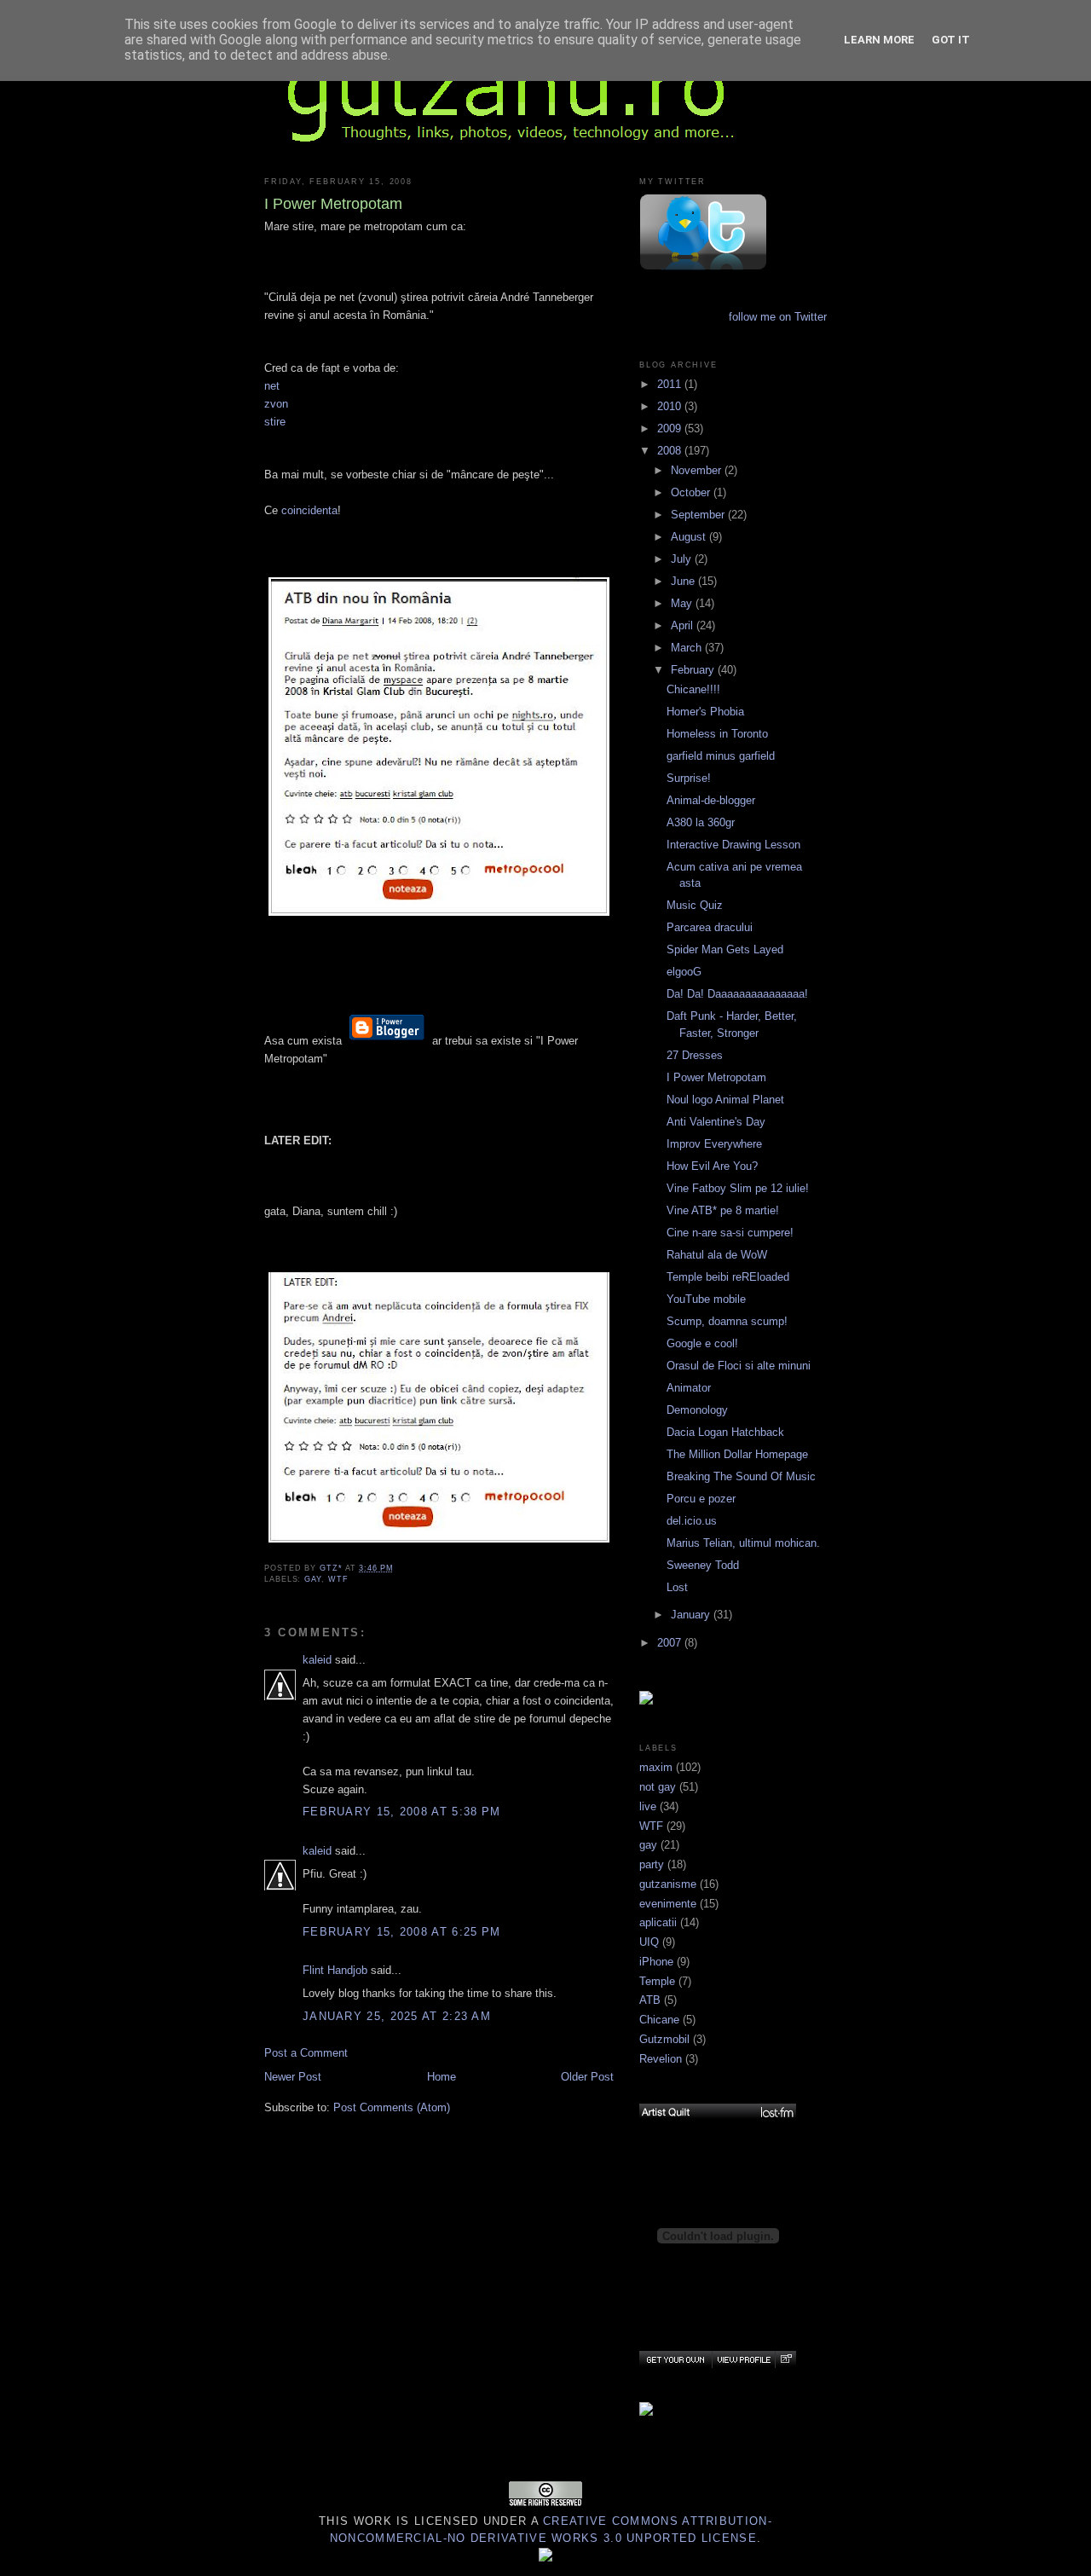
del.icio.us (692, 1521)
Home (442, 2077)
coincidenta (309, 510)
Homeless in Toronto (717, 734)
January (692, 1615)
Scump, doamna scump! (727, 1321)
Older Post (587, 2077)
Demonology (697, 1410)
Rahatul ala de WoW (717, 1255)
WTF (338, 1579)
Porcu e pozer (701, 1499)
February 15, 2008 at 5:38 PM (401, 1812)
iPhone (656, 1962)
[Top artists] (718, 2112)
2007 (671, 1643)
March (688, 648)
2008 (671, 451)
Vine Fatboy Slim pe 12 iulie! (738, 1188)
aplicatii (658, 1922)
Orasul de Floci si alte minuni (739, 1366)
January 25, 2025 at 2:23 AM (397, 2016)
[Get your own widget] (675, 2359)
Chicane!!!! (693, 689)
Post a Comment (306, 2053)
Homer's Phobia (705, 712)
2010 (671, 406)
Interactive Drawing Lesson (733, 845)
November (698, 470)
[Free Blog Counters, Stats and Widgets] (545, 2558)
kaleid (317, 1660)
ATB (650, 2000)
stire (275, 422)
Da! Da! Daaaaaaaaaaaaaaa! (737, 994)
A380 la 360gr (701, 822)
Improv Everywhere (714, 1144)
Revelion (661, 2059)
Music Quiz (695, 905)
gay (313, 1579)
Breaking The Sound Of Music (741, 1476)
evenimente (668, 1904)
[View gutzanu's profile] (743, 2359)
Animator (689, 1388)
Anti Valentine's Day (716, 1122)
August (690, 537)
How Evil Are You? (712, 1166)
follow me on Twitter (778, 317)
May (683, 603)
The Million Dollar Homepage (737, 1454)
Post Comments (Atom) (392, 2107)
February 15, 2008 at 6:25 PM (401, 1932)
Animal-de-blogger (711, 800)
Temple (657, 1981)
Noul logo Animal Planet (725, 1100)
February (694, 670)
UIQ (649, 1942)
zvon (276, 404)
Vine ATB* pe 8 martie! (723, 1210)
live (648, 1806)
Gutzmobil (664, 2039)
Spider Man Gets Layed (725, 949)
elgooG (684, 972)
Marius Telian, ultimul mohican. (743, 1543)
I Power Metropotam (716, 1077)
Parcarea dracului (710, 927)
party (652, 1864)
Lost (677, 1587)
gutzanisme (668, 1884)
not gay (658, 1787)
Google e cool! (702, 1343)
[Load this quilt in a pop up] (785, 2359)
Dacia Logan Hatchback (725, 1432)
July (683, 559)
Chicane (659, 2020)
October (692, 492)
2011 (671, 384)
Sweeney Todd (703, 1565)
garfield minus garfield (721, 756)
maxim (656, 1767)
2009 (671, 428)
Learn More (879, 40)
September (699, 515)
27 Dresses (695, 1055)
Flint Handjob (335, 1970)
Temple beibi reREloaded (728, 1277)
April (684, 625)
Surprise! (689, 778)
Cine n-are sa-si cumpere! (730, 1233)
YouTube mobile (706, 1299)
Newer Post (293, 2077)
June (684, 581)
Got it (951, 40)
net (272, 386)
